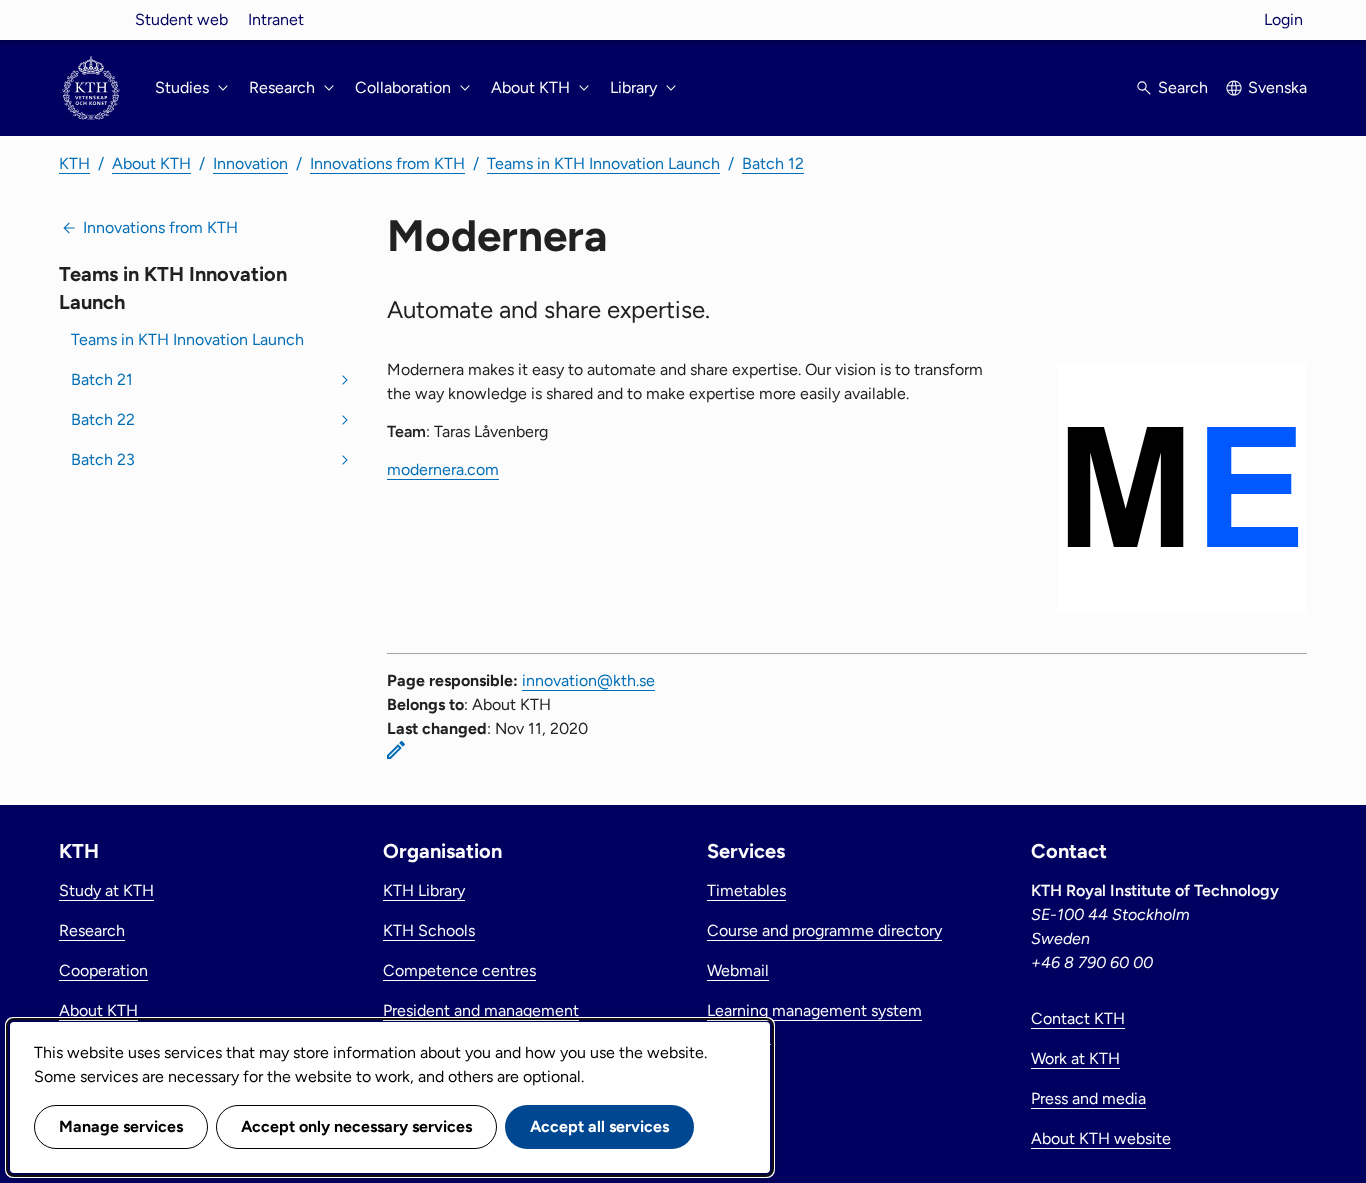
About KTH (151, 163)
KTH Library (424, 890)
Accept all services (599, 1126)
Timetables (746, 890)
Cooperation (103, 970)
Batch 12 (773, 163)
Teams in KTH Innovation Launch (603, 163)
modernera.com (443, 469)
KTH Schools (429, 930)
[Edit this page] (396, 750)
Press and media (1088, 1098)
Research (92, 930)
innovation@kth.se (588, 680)
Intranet (276, 19)
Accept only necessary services (356, 1126)
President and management (481, 1010)
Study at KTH (106, 890)
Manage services (121, 1126)
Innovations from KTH (387, 163)
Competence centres (459, 970)
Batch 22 (103, 419)
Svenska (1277, 87)
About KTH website (1101, 1138)
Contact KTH (1078, 1018)
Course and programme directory (824, 930)
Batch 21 (102, 379)
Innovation (250, 163)
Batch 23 (103, 459)
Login (1283, 19)
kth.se (91, 19)
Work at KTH (1075, 1058)
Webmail (738, 970)
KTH (74, 163)
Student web (181, 19)
